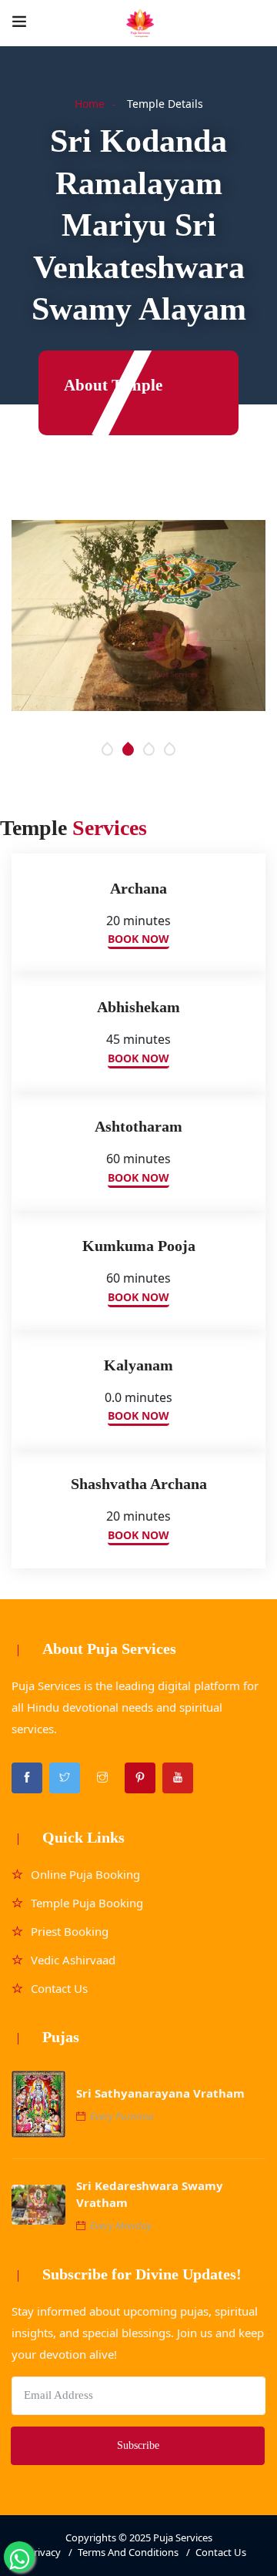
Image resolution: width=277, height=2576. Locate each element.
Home (90, 104)
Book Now (138, 939)
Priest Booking (70, 1931)
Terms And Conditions (128, 2552)
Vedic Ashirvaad (73, 1960)
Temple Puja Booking (87, 1903)
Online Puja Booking (85, 1874)
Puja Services (183, 2537)
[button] (107, 750)
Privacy (44, 2552)
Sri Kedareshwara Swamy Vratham (150, 2194)
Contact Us (59, 1988)
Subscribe (138, 2445)
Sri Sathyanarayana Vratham (160, 2093)
